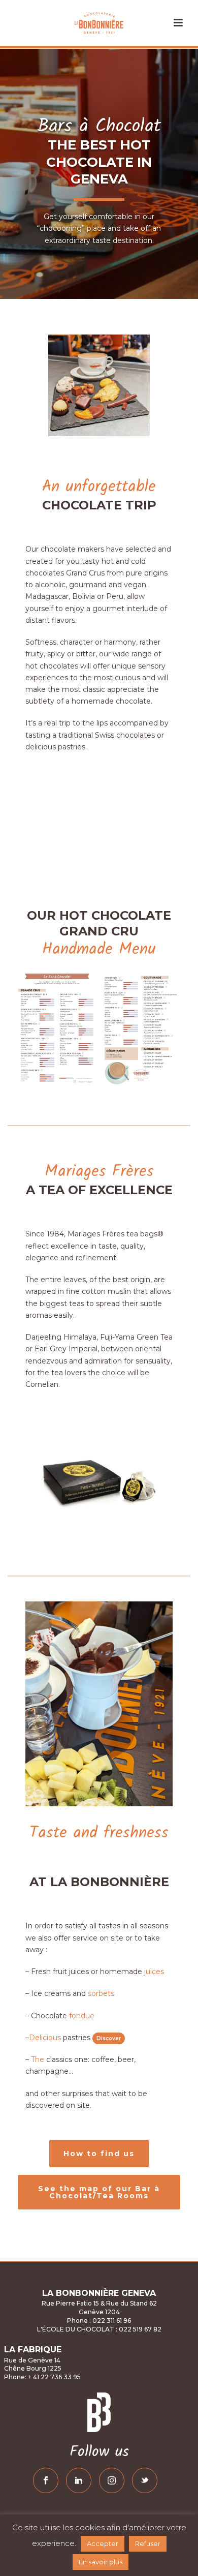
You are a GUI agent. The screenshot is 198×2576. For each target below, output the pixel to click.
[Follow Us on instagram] (112, 2480)
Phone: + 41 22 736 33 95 (42, 2377)
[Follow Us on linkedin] (79, 2480)
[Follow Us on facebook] (46, 2480)
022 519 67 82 (139, 2329)
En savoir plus (101, 2562)
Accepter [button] (103, 2543)
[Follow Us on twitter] (145, 2480)
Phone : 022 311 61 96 (99, 2321)
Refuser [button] (148, 2543)
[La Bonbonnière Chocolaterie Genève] (99, 23)
